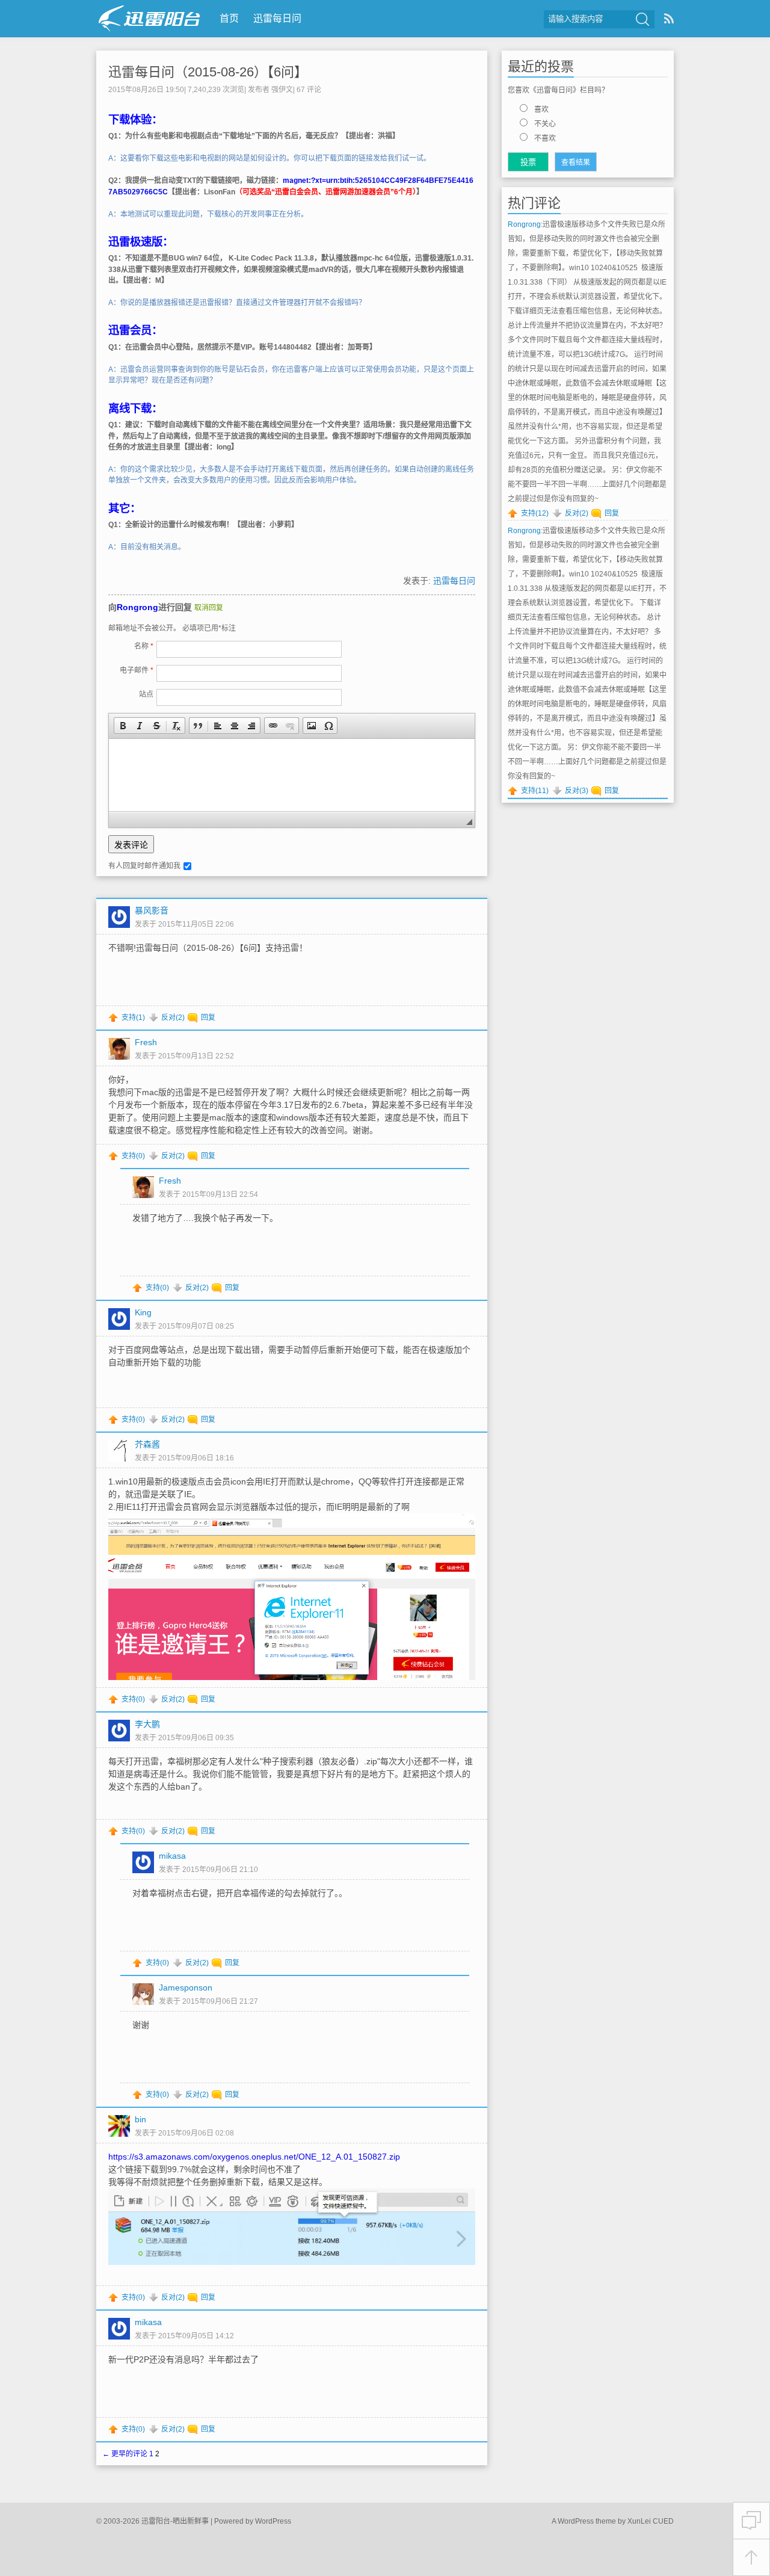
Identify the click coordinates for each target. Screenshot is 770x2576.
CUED (663, 2521)
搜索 (642, 19)
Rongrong (137, 607)
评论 (309, 90)
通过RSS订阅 (669, 18)
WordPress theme (587, 2521)
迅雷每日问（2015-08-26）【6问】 (208, 72)
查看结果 (576, 162)
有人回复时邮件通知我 (144, 866)
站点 (146, 694)
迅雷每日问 (277, 18)
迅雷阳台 (149, 18)
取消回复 (209, 608)
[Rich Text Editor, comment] (292, 775)
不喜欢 (545, 138)
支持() (133, 1018)
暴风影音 (152, 910)
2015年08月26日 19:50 (146, 90)
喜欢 (541, 110)
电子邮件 (137, 670)
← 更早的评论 (125, 2454)
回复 (208, 1018)
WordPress (273, 2521)
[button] (123, 726)
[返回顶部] (751, 2558)
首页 (229, 18)
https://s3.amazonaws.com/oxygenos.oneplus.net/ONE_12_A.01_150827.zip (254, 2157)
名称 (144, 646)
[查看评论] (751, 2521)
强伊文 (282, 90)
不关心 (545, 124)
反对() (173, 1018)
